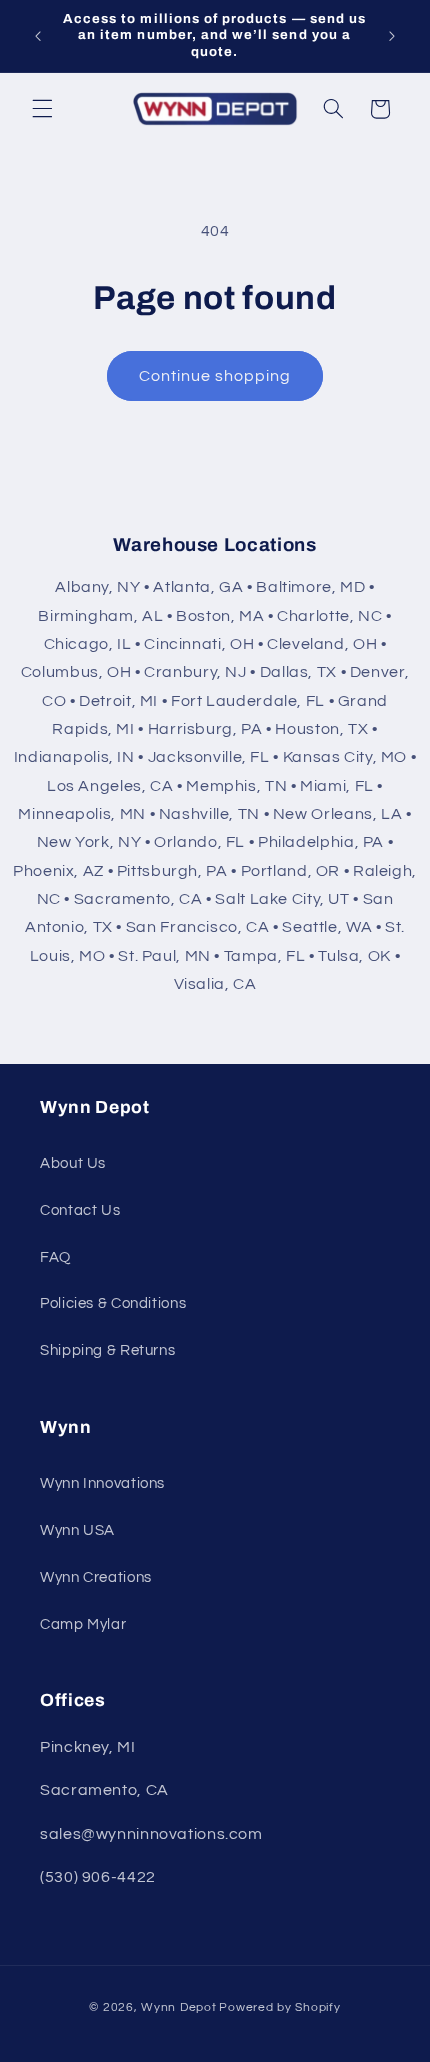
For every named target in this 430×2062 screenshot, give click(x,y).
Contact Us (80, 1210)
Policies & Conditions (113, 1303)
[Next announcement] (392, 36)
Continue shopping (215, 376)
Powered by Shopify (279, 2007)
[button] (42, 109)
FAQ (55, 1257)
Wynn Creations (96, 1577)
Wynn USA (77, 1530)
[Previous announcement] (38, 36)
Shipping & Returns (107, 1350)
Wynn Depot (178, 2007)
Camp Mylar (83, 1624)
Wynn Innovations (102, 1483)
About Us (73, 1163)
